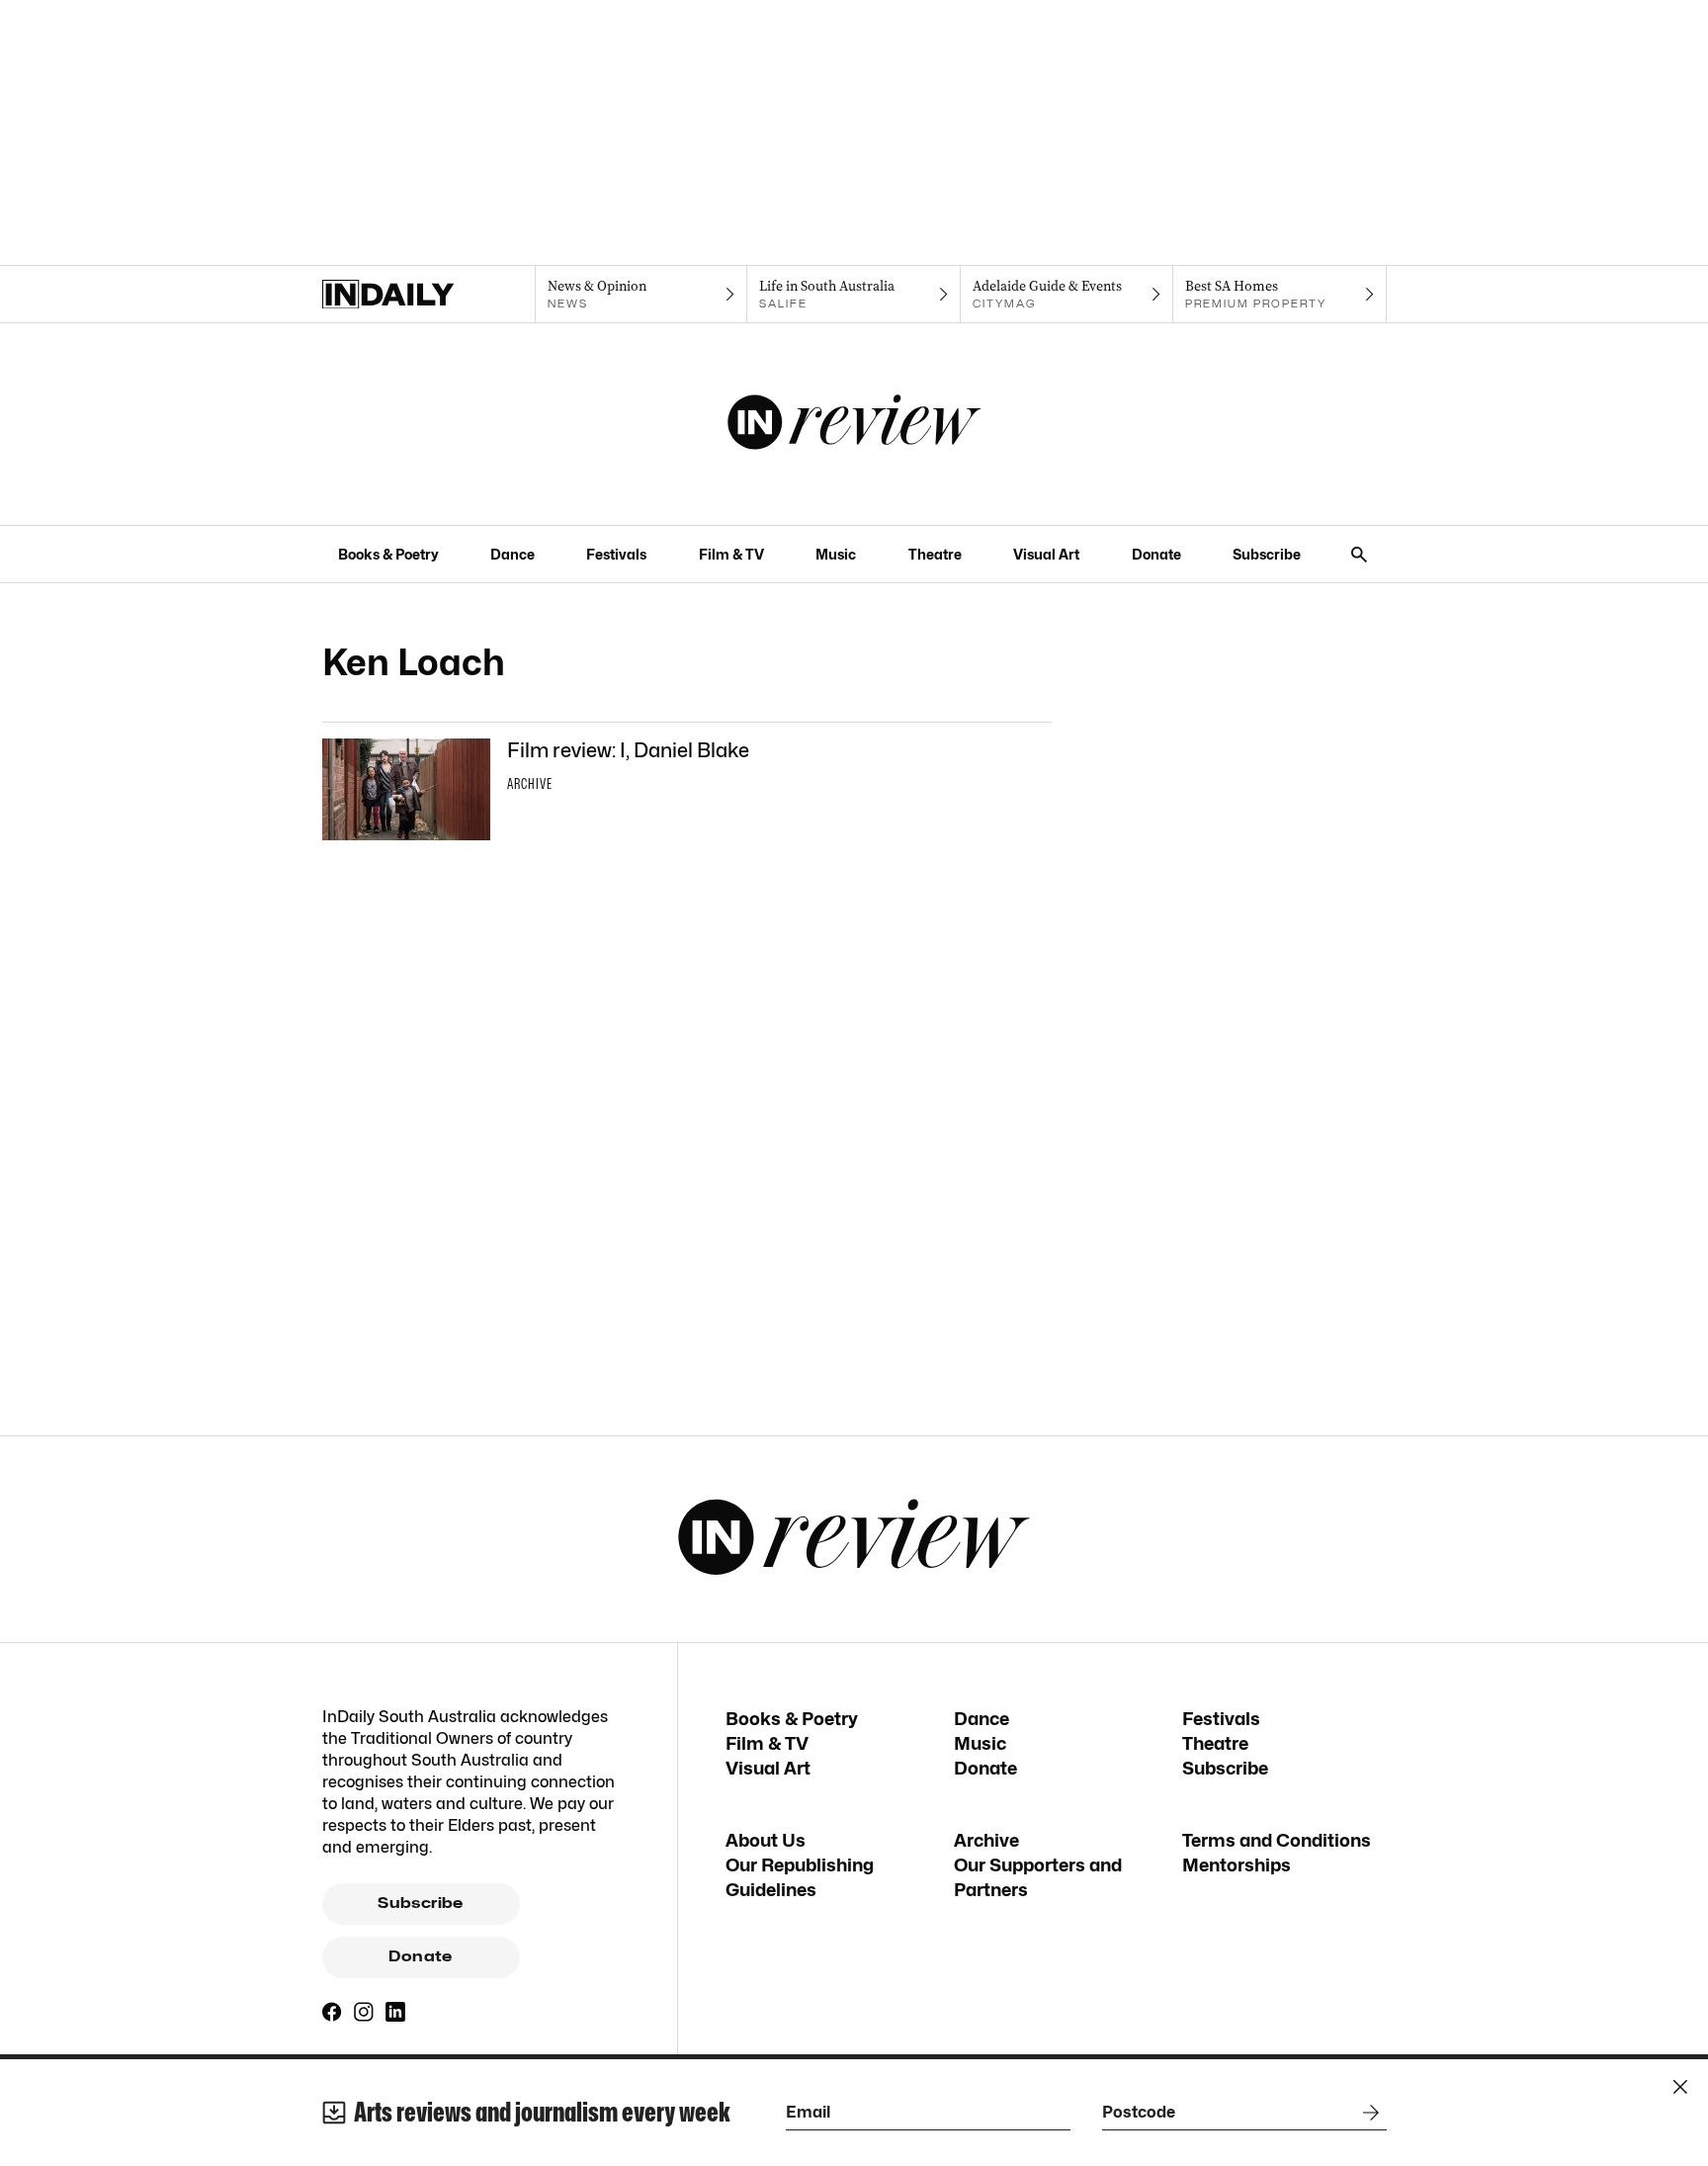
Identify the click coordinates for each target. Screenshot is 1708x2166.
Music (836, 554)
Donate (1156, 554)
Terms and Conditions (1277, 1840)
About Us (766, 1840)
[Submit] (1367, 2113)
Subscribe (1267, 554)
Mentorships (1237, 1865)
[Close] (1680, 2087)
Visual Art (1046, 554)
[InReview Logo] (854, 424)
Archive (986, 1840)
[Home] (428, 295)
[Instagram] (364, 2012)
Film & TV (731, 554)
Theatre (935, 554)
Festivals (616, 554)
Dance (512, 554)
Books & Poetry (388, 554)
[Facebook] (332, 2012)
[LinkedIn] (395, 2012)
